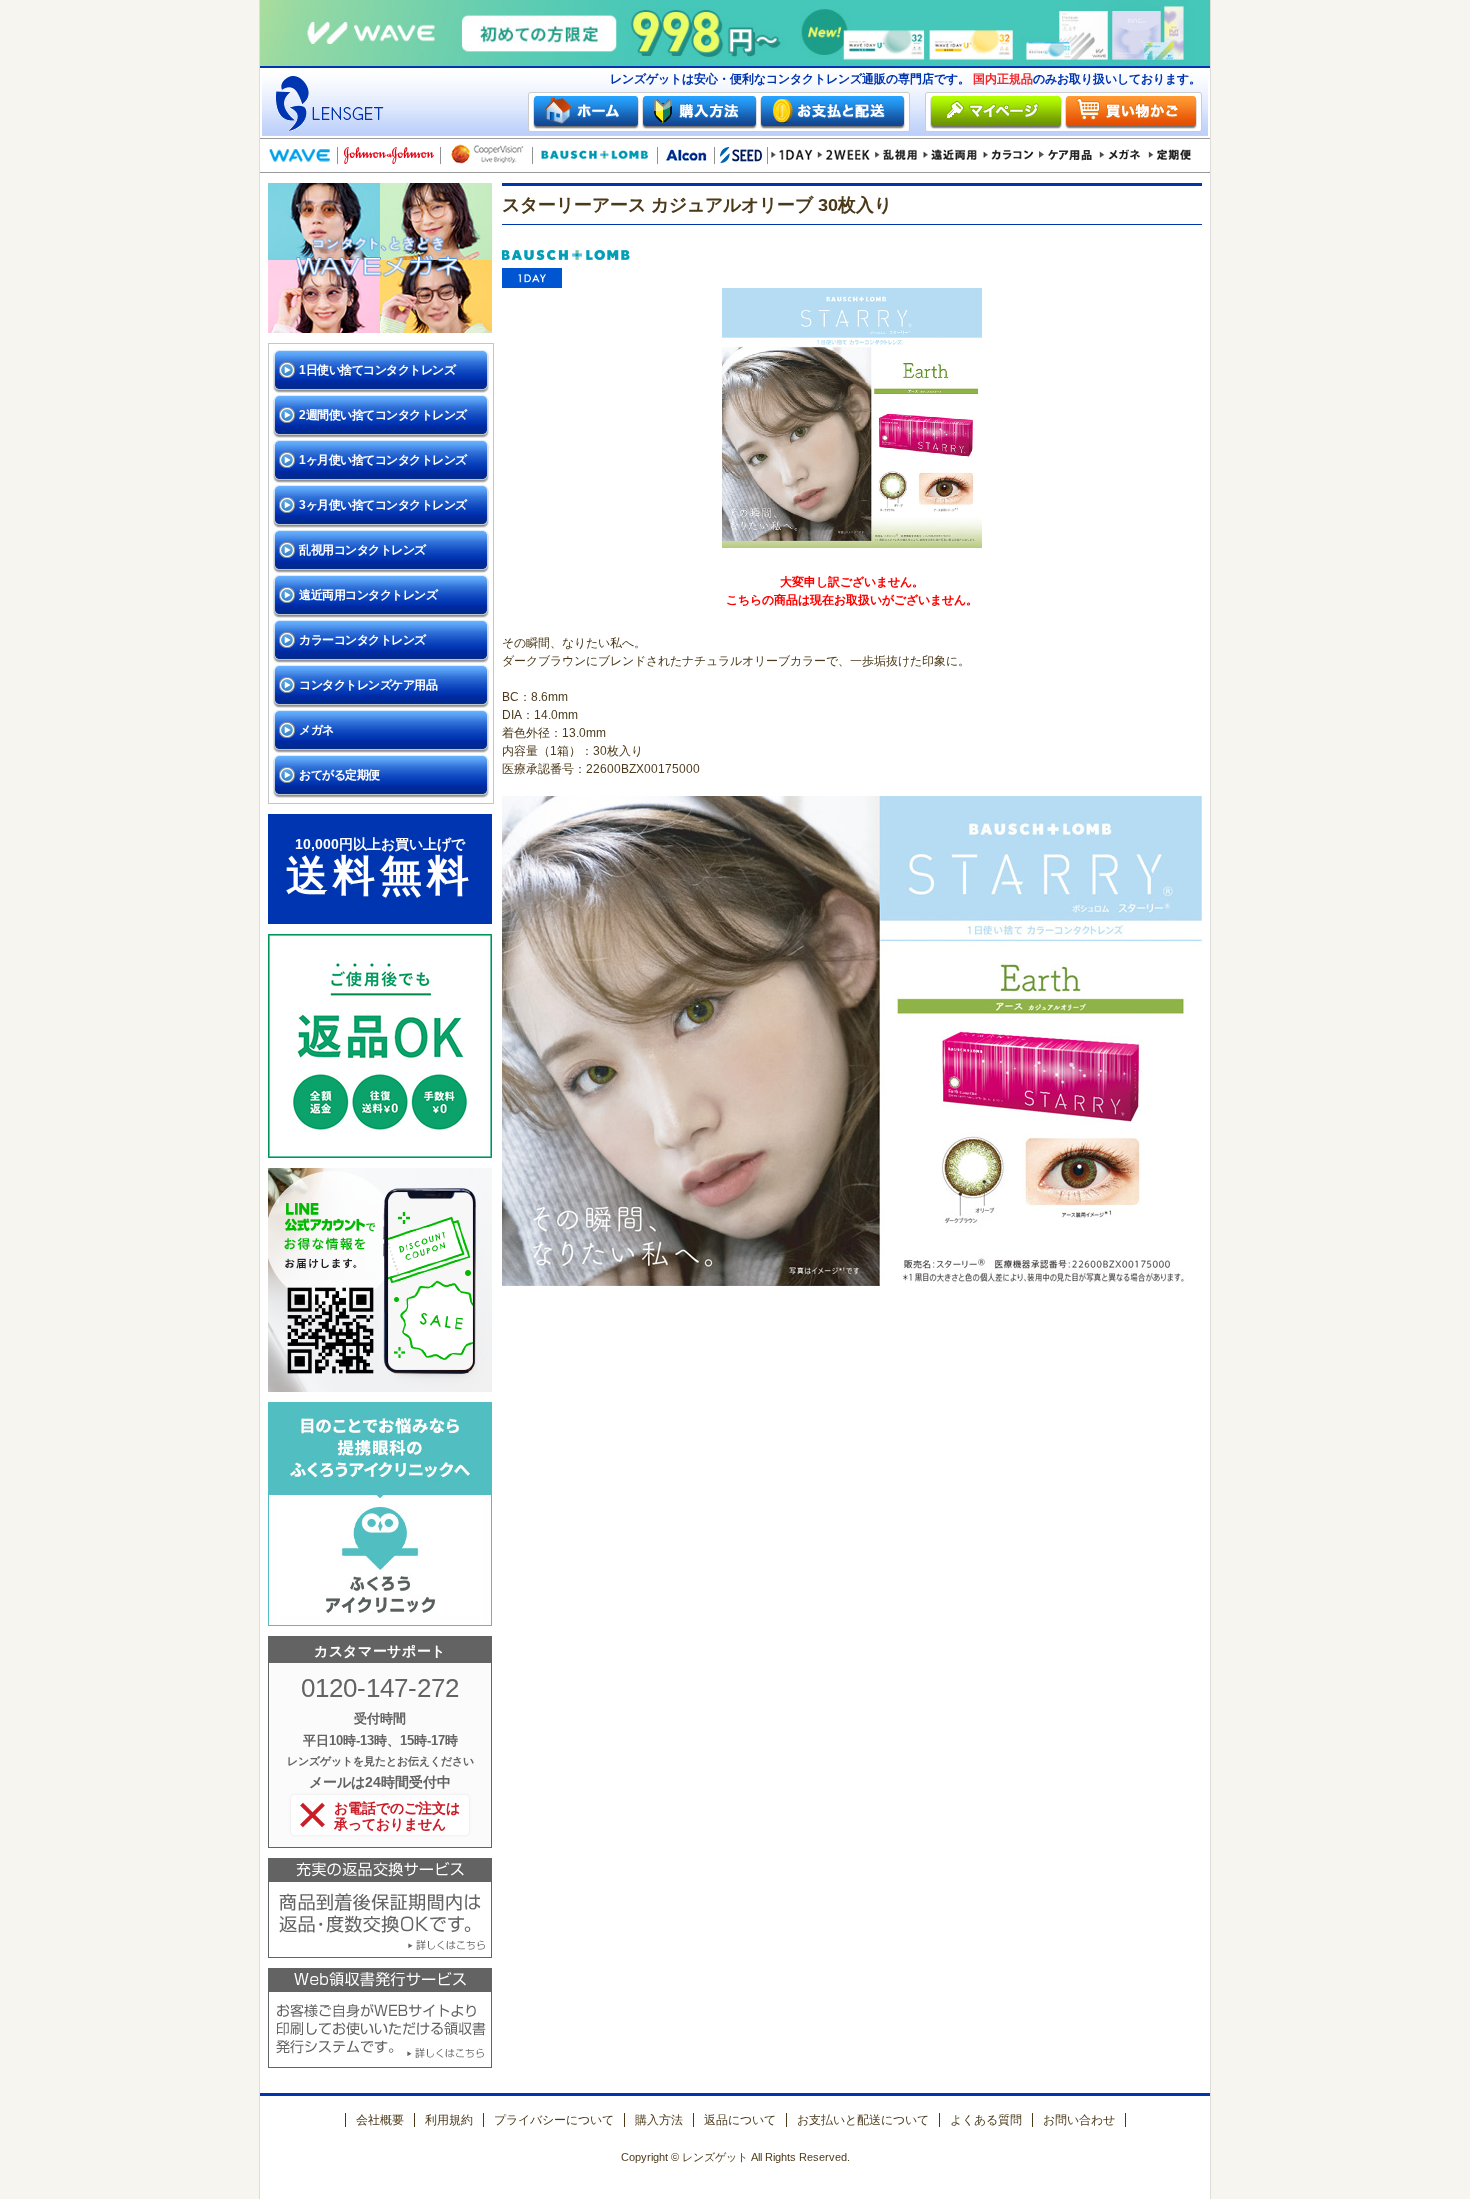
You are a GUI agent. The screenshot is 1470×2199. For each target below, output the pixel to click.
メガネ (316, 730)
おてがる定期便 (339, 775)
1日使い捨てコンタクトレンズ (377, 370)
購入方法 (659, 2120)
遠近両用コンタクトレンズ (368, 595)
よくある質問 (986, 2120)
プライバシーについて (554, 2120)
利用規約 (449, 2120)
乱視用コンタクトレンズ (362, 550)
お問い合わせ (1079, 2120)
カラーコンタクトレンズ (362, 640)
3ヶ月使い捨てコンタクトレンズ (383, 505)
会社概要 (380, 2120)
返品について (740, 2120)
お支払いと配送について (863, 2120)
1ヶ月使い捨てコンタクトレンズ (383, 460)
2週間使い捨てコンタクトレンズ (383, 415)
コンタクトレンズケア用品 (368, 685)
